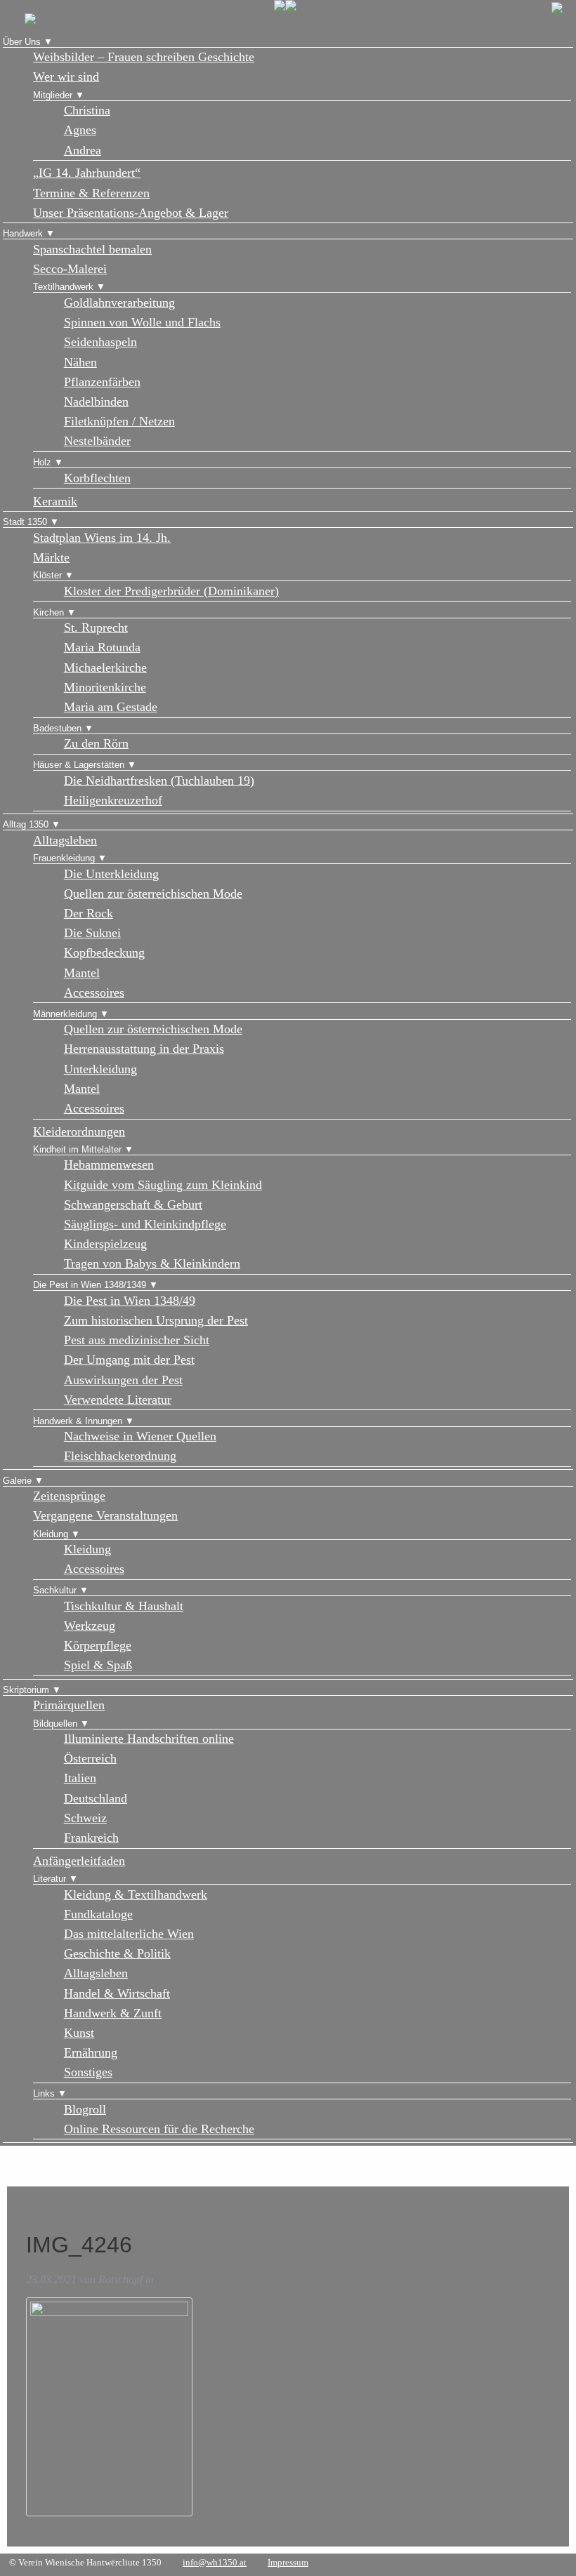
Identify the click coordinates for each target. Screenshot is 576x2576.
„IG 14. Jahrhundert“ (87, 173)
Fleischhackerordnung (120, 1456)
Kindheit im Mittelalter (77, 1149)
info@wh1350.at (215, 2562)
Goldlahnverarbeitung (119, 303)
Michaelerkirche (105, 668)
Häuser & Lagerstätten (79, 765)
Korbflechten (97, 478)
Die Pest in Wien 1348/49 (130, 1301)
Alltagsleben (65, 840)
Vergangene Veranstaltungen (105, 1515)
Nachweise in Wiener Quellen (140, 1436)
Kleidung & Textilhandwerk (136, 1894)
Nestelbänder (97, 441)
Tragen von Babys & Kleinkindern (152, 1263)
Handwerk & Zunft (113, 2013)
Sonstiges (88, 2072)
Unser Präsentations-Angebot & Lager (131, 213)
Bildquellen (55, 1724)
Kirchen (48, 612)
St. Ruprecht (96, 628)
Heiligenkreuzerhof (113, 800)
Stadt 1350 (25, 522)
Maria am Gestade (111, 707)
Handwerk (23, 233)
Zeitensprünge (69, 1496)
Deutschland (96, 1798)
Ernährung (91, 2052)
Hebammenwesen (109, 1164)
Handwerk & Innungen (78, 1421)
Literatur (50, 1879)
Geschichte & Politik (117, 1953)
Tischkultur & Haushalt (124, 1606)
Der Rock (89, 913)
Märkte (51, 557)
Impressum (288, 2562)
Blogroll (85, 2109)
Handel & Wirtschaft (117, 1993)
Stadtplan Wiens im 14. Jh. (102, 538)
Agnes (80, 130)
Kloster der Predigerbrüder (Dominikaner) (171, 591)
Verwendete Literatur (118, 1400)
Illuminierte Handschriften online (149, 1739)
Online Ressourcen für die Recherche (159, 2129)
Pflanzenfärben (102, 382)
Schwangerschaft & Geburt (133, 1204)
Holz (42, 462)
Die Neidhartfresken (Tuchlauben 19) (159, 781)
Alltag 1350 (26, 824)
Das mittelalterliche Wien (129, 1934)
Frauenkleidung (64, 858)
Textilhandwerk (63, 287)
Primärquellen (69, 1705)
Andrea (83, 150)
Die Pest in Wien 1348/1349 (90, 1285)
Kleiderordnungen (79, 1131)
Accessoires (94, 992)
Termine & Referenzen (91, 193)
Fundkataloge (98, 1914)
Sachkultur (55, 1590)
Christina (87, 110)
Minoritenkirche (105, 687)
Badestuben (57, 728)
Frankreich (91, 1838)
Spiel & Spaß (98, 1665)
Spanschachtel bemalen (92, 249)
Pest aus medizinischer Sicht (137, 1340)
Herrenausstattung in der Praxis (144, 1049)
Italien (80, 1778)
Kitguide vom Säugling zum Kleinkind (163, 1185)
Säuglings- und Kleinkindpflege (145, 1224)
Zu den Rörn (96, 743)
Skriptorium (26, 1690)
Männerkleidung (65, 1014)
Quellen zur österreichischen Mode (153, 894)
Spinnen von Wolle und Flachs (142, 322)
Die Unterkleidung (111, 874)
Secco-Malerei (70, 269)
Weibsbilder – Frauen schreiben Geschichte (144, 57)
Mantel (82, 973)
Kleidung (51, 1534)
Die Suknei (92, 933)
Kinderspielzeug (105, 1244)
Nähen (80, 362)
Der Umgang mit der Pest (129, 1360)
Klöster (47, 575)
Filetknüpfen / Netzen (119, 421)
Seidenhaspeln (100, 342)
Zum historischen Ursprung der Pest (156, 1320)
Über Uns (22, 42)
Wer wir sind (66, 77)
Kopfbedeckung (104, 952)
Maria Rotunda (102, 647)
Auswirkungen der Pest (123, 1380)
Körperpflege (98, 1645)
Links (44, 2093)
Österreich (90, 1758)
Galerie (17, 1481)
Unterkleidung (100, 1069)
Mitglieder (53, 95)
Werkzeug (90, 1626)
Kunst (79, 2033)
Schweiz (85, 1818)
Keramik (55, 501)
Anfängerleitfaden (79, 1861)
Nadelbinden (96, 401)
